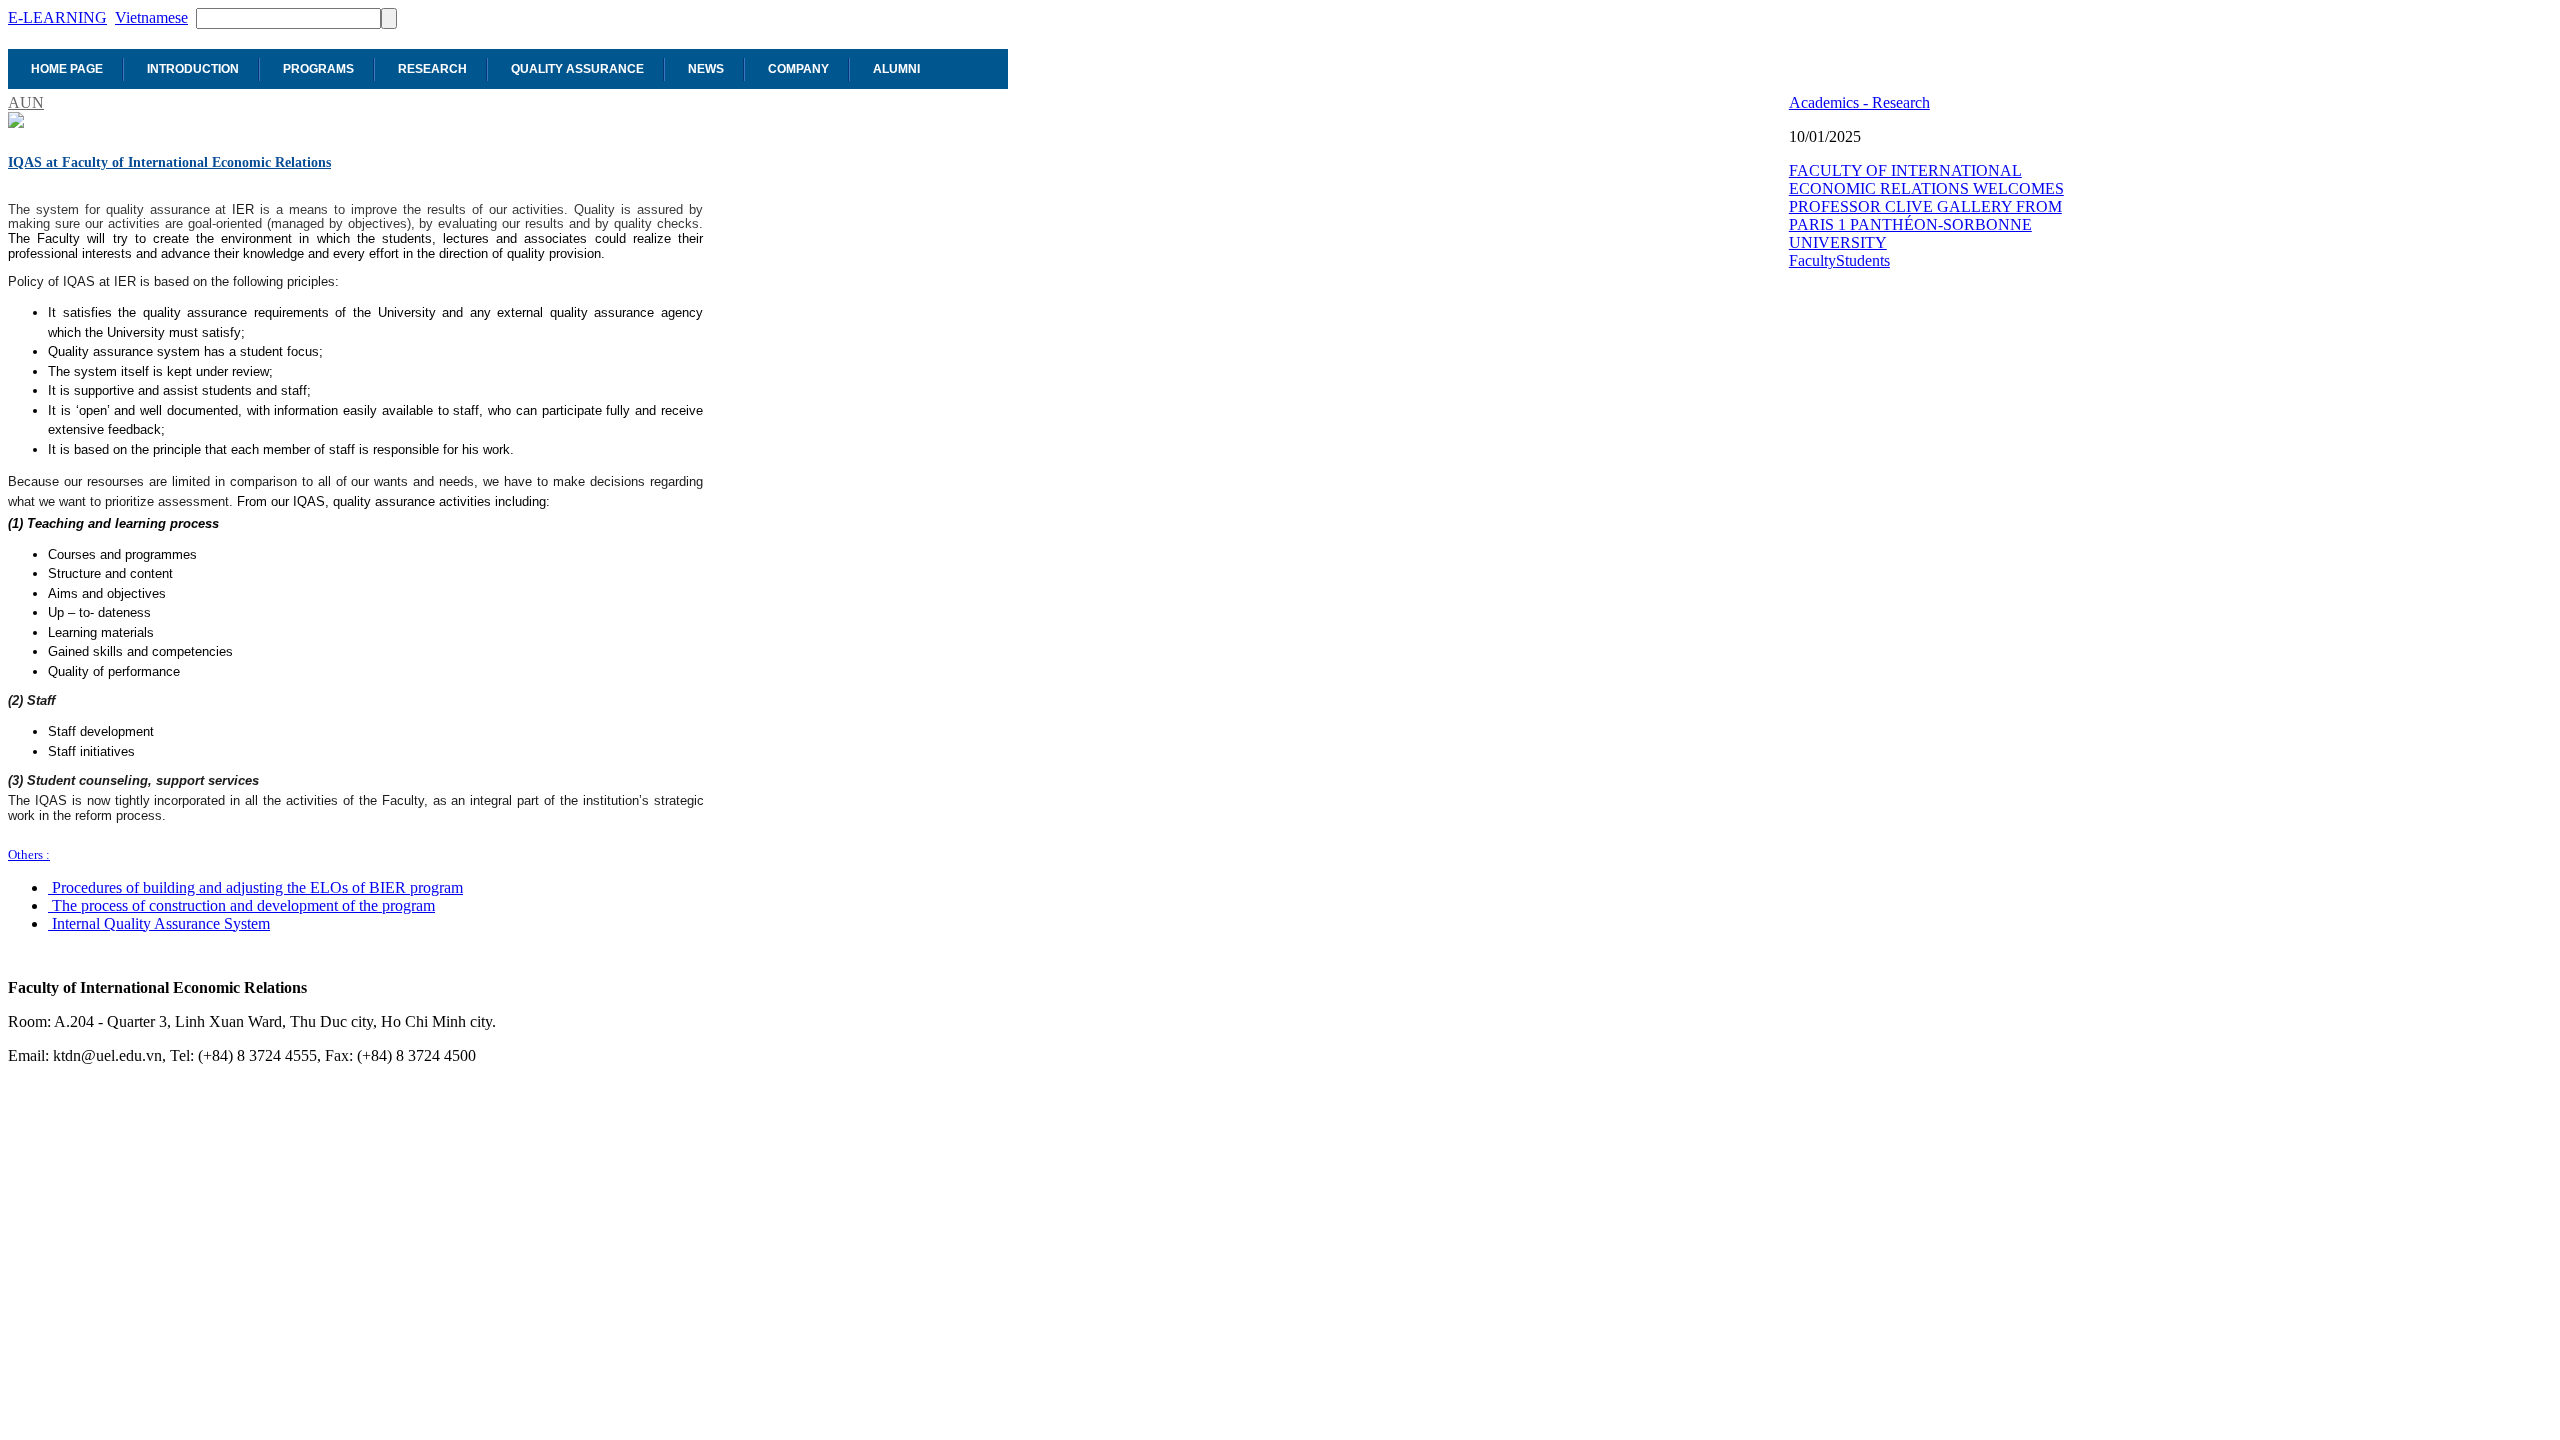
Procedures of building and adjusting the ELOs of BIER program (257, 887)
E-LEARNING (57, 17)
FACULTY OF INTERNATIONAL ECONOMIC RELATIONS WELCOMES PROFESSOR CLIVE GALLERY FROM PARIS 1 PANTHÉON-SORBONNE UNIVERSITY (1926, 206)
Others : (29, 854)
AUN (26, 102)
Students (1863, 260)
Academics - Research (1859, 102)
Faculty (1812, 260)
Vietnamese (151, 17)
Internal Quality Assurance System (161, 923)
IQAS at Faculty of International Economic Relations (169, 162)
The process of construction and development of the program (243, 905)
